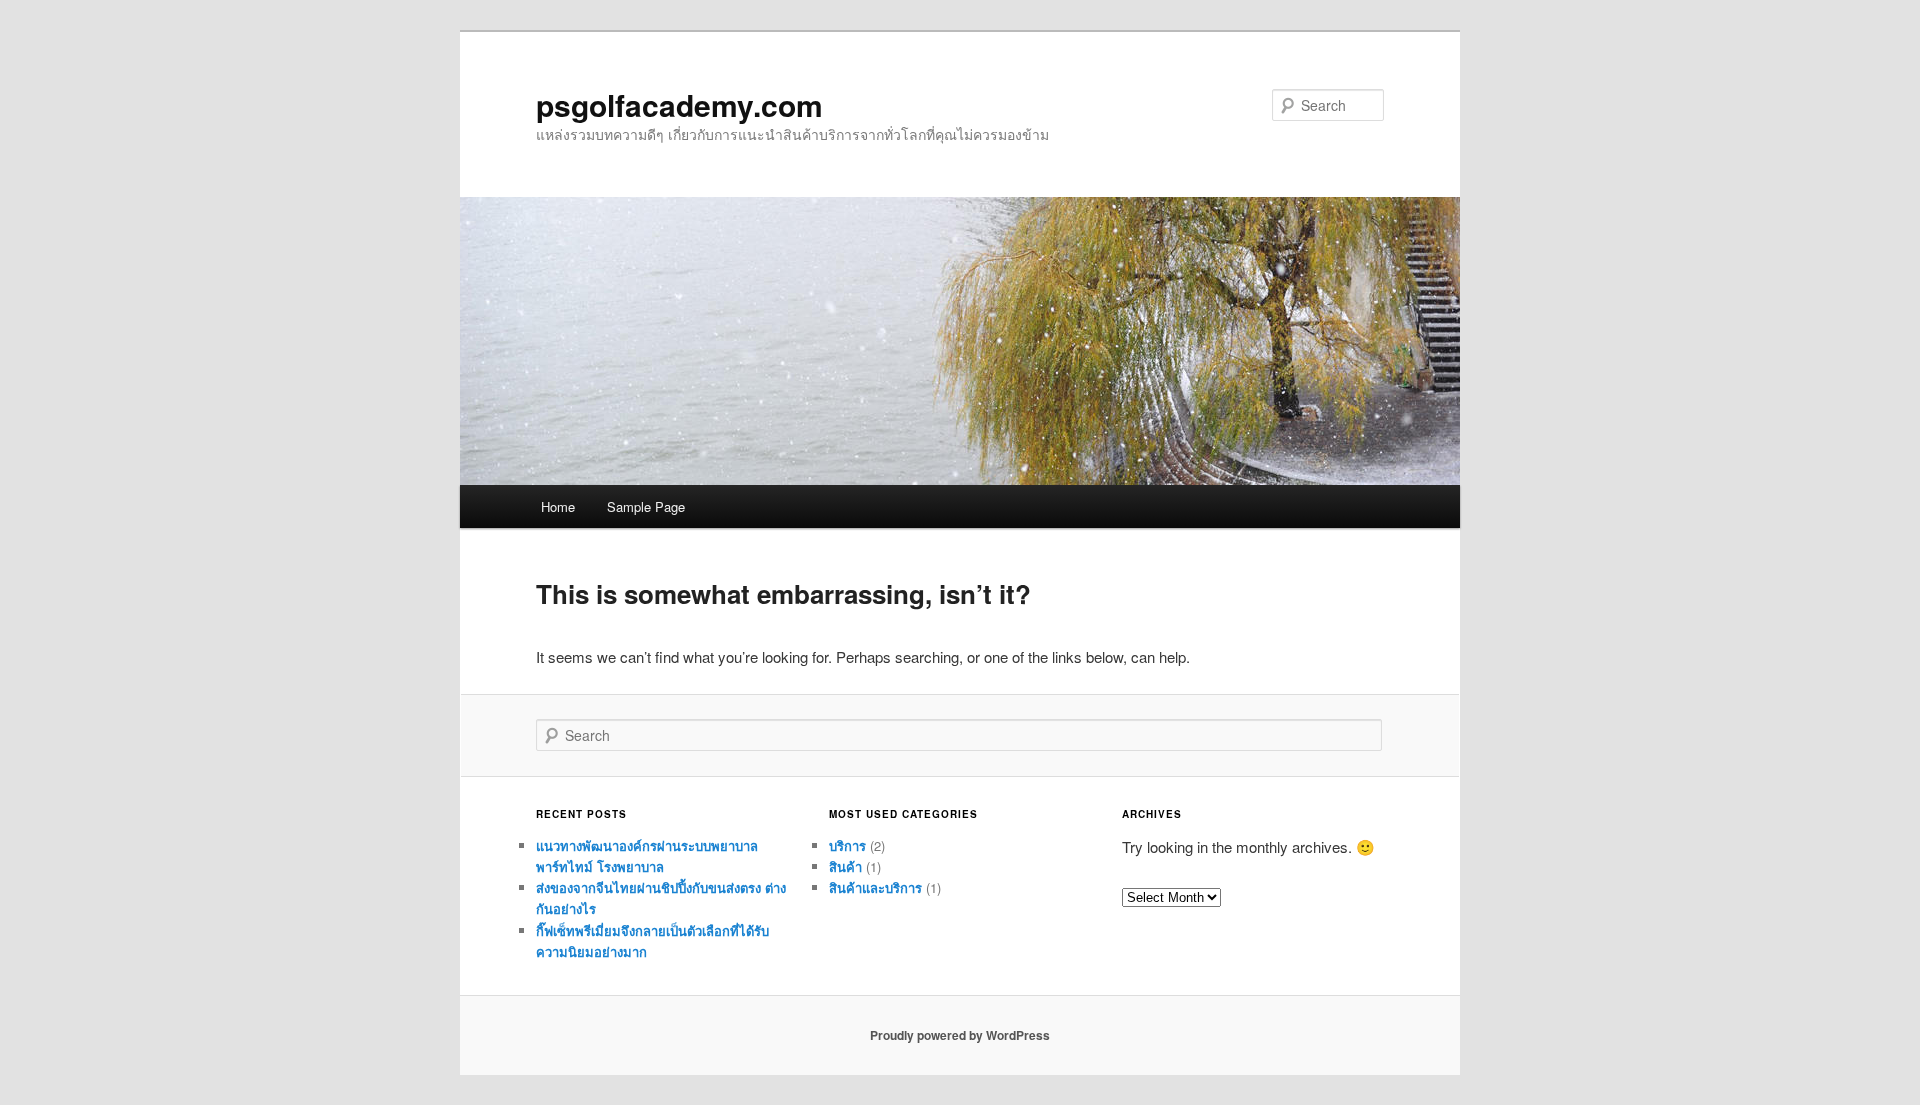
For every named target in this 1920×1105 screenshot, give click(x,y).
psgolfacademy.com (679, 104)
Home (558, 506)
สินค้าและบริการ (875, 887)
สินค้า (845, 866)
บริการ (847, 845)
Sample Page (646, 506)
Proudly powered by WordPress (960, 1035)
